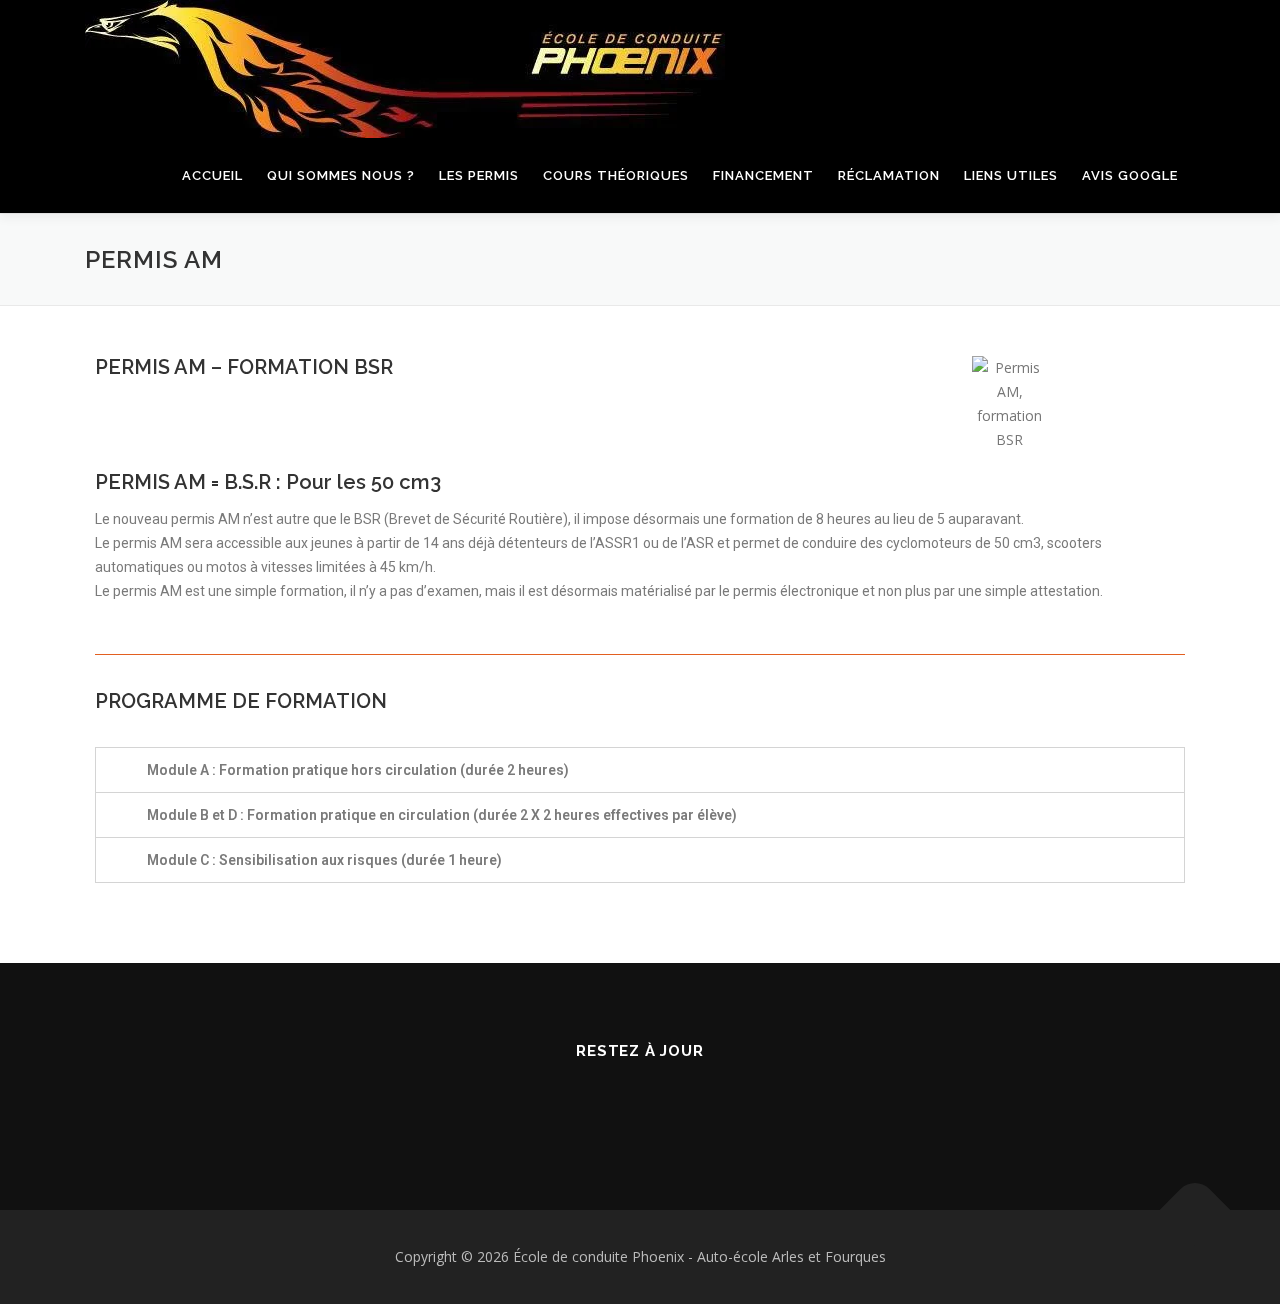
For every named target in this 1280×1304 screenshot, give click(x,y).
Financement (763, 175)
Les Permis (479, 175)
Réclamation (889, 175)
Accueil (212, 175)
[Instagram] (664, 1104)
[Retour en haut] (1195, 1210)
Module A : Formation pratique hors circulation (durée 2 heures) (358, 770)
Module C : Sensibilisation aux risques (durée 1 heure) (324, 860)
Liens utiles (1011, 175)
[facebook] (615, 1104)
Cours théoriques (616, 175)
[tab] (640, 770)
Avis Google (1130, 175)
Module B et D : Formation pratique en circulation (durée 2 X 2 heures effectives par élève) (442, 815)
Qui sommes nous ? (341, 175)
